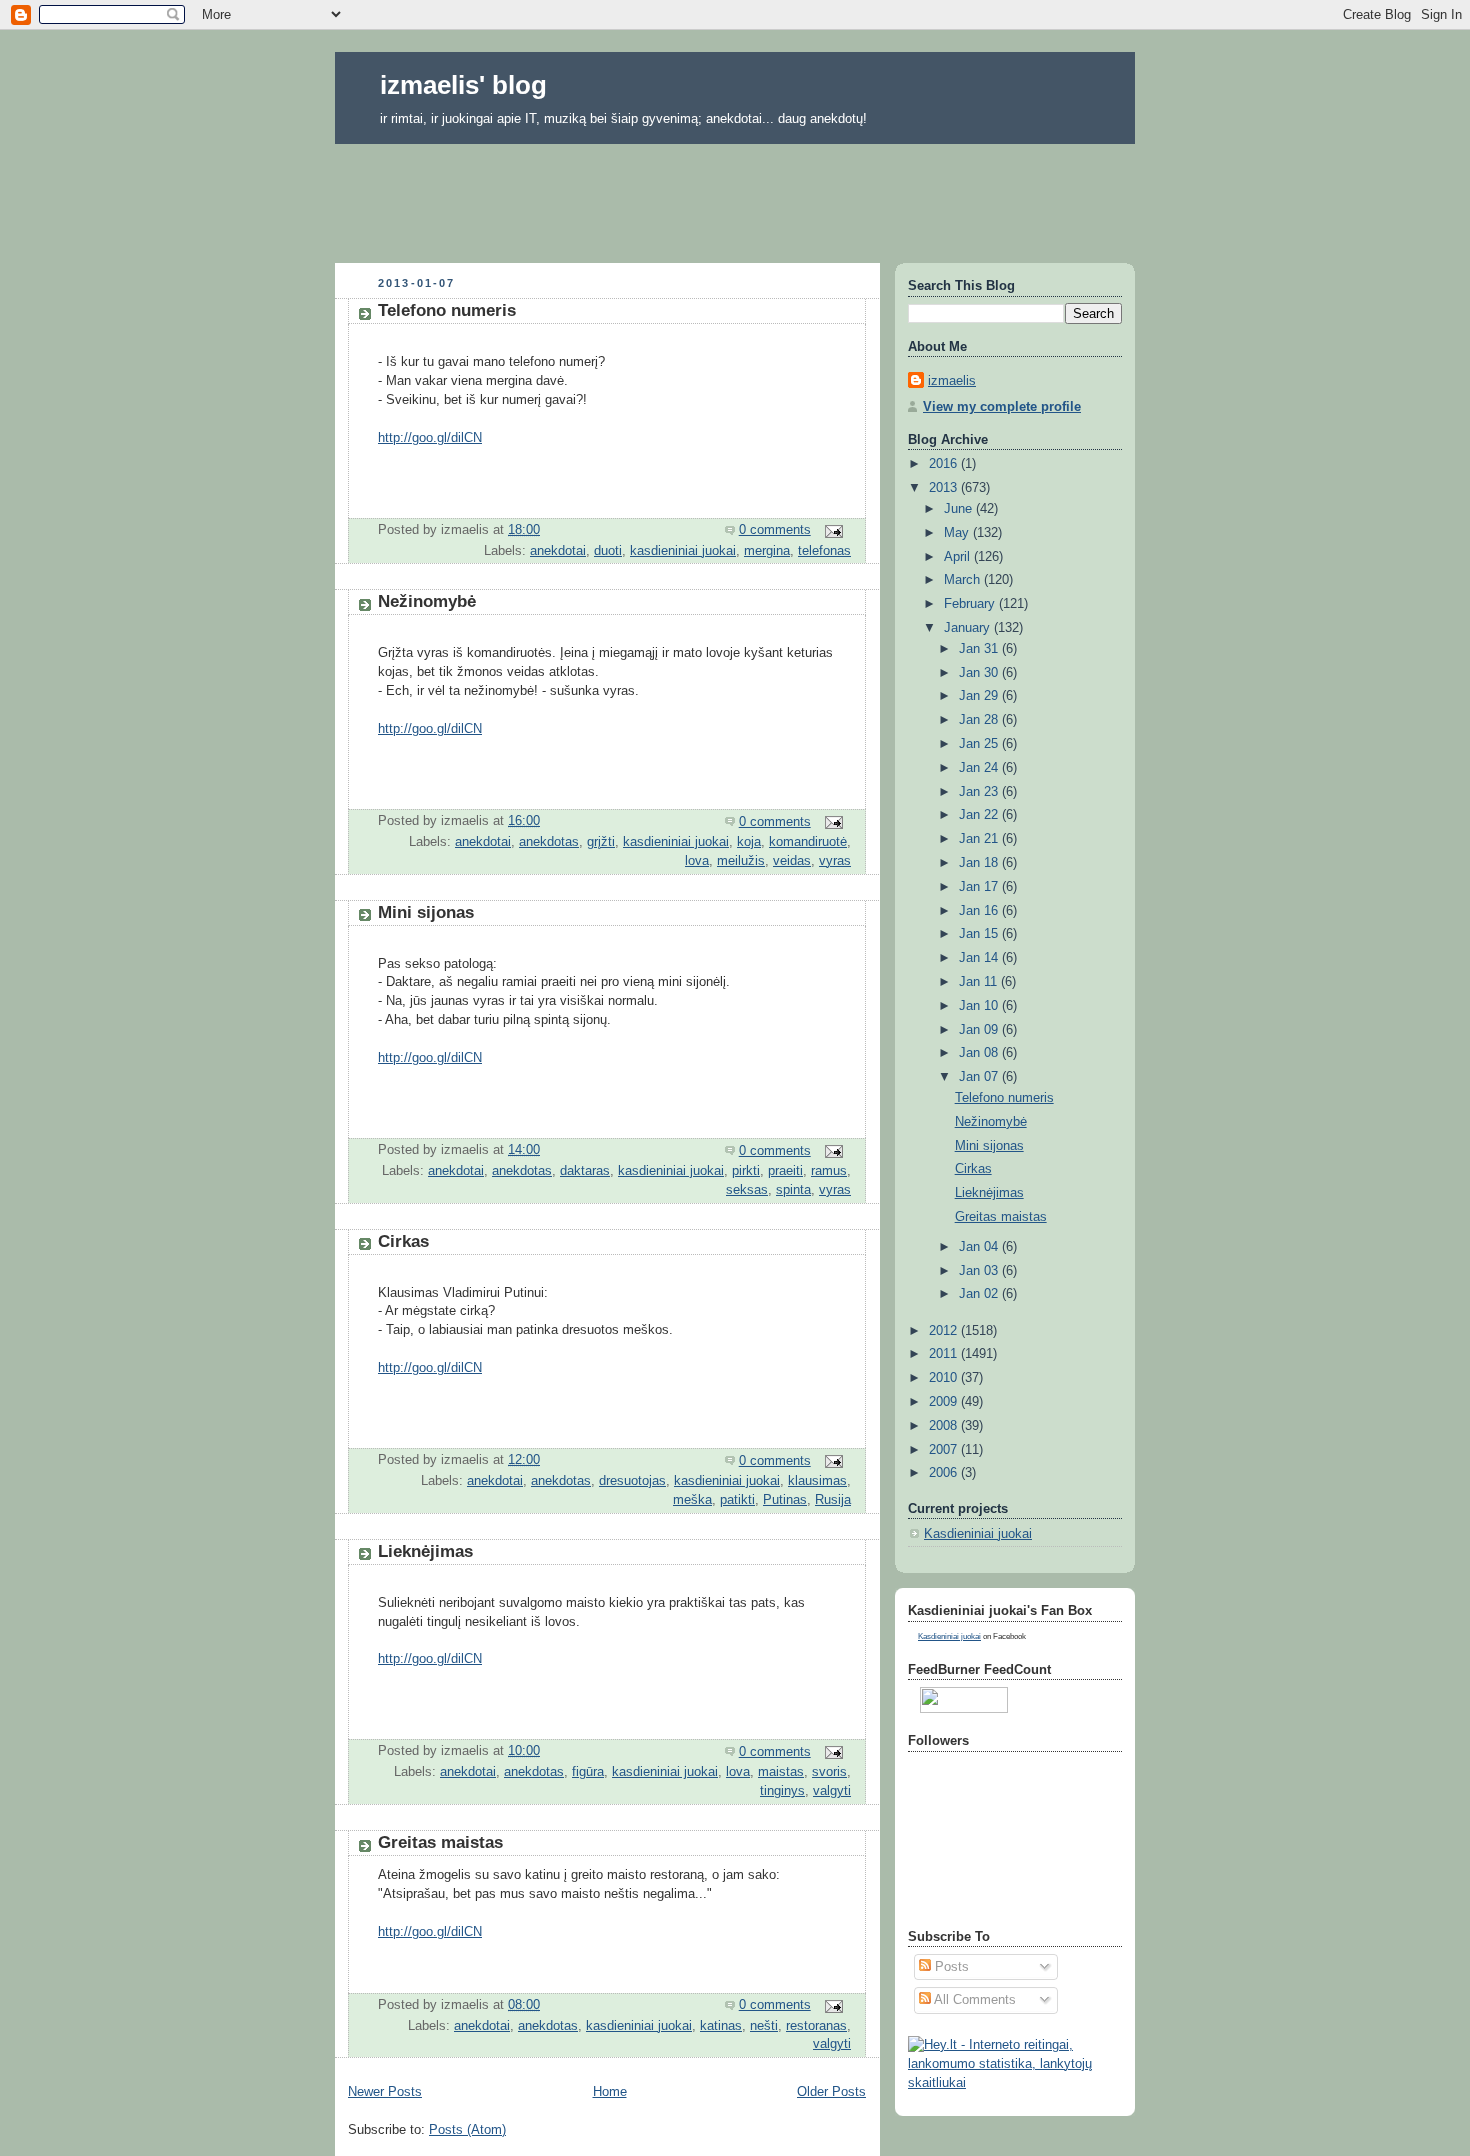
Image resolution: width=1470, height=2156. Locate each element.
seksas (747, 1190)
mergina (767, 551)
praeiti (785, 1171)
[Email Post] (833, 530)
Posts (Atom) (467, 2130)
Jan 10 (980, 1006)
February (971, 604)
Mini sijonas (426, 912)
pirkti (746, 1171)
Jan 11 (980, 982)
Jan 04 (980, 1247)
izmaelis (952, 381)
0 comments (775, 530)
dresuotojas (632, 1481)
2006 (945, 1473)
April (959, 557)
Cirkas (403, 1241)
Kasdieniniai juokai (978, 1534)
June (960, 509)
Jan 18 (980, 863)
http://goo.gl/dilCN (430, 438)
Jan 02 (980, 1294)
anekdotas (549, 842)
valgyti (832, 1791)
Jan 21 (980, 839)
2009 (945, 1402)
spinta (793, 1190)
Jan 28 (980, 720)
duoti (608, 551)
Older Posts (831, 2092)
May (958, 533)
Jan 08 (980, 1053)
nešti (764, 2026)
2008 (945, 1426)
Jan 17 (980, 887)
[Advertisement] (735, 197)
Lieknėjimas (425, 1551)
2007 (945, 1450)
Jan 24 (980, 768)
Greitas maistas (440, 1842)
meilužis (741, 861)
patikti (737, 1500)
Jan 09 (980, 1030)
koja (749, 842)
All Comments (973, 2000)
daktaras (585, 1171)
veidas (792, 861)
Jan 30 (980, 673)
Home (610, 2092)
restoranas (816, 2026)
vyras (835, 861)
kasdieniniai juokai (683, 551)
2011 (945, 1354)
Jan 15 (980, 934)
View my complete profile (1002, 407)
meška (692, 1500)
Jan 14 (980, 958)
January (969, 628)
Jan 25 (980, 744)
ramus (829, 1171)
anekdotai (558, 551)
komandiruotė (808, 842)
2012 (945, 1331)
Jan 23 (980, 792)
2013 (945, 488)
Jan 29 (980, 696)
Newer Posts (385, 2092)
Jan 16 (980, 911)
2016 (945, 464)
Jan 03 (980, 1271)
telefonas (824, 551)
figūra (588, 1772)
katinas (721, 2026)
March (964, 580)
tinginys (782, 1791)
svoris (829, 1772)
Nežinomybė (427, 601)
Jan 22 (980, 815)
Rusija (833, 1500)
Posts (950, 1967)
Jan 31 (980, 649)
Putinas (785, 1500)
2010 (945, 1378)
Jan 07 (980, 1077)
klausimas (817, 1481)
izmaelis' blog (463, 85)
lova (697, 861)
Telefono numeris (447, 310)
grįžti (601, 842)
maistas (781, 1772)
